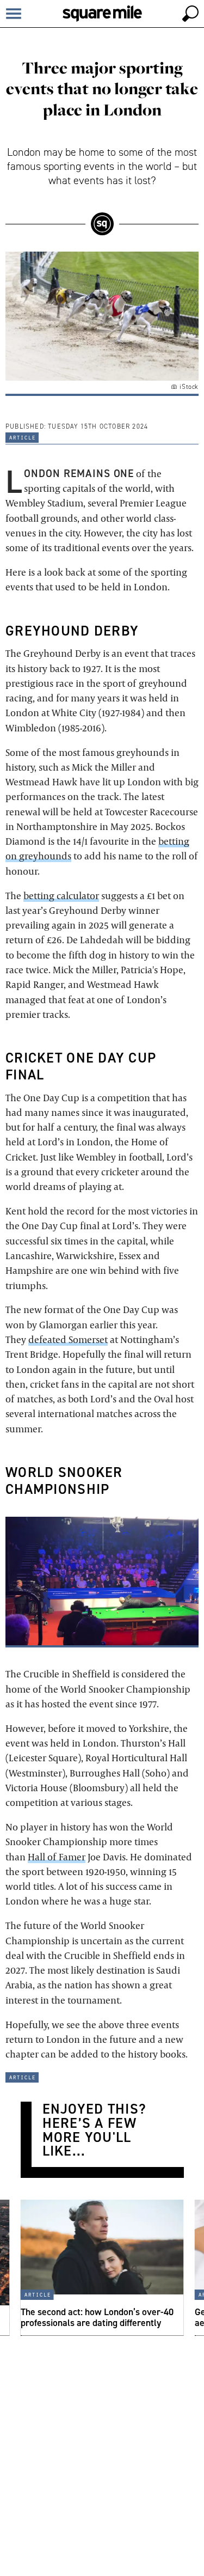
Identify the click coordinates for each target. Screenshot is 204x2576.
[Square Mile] (102, 14)
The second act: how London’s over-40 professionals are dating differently (97, 2316)
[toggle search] (190, 14)
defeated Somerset (68, 1339)
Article (22, 437)
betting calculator (61, 896)
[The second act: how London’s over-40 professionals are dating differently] (102, 2268)
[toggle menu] (14, 14)
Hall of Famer (57, 1857)
